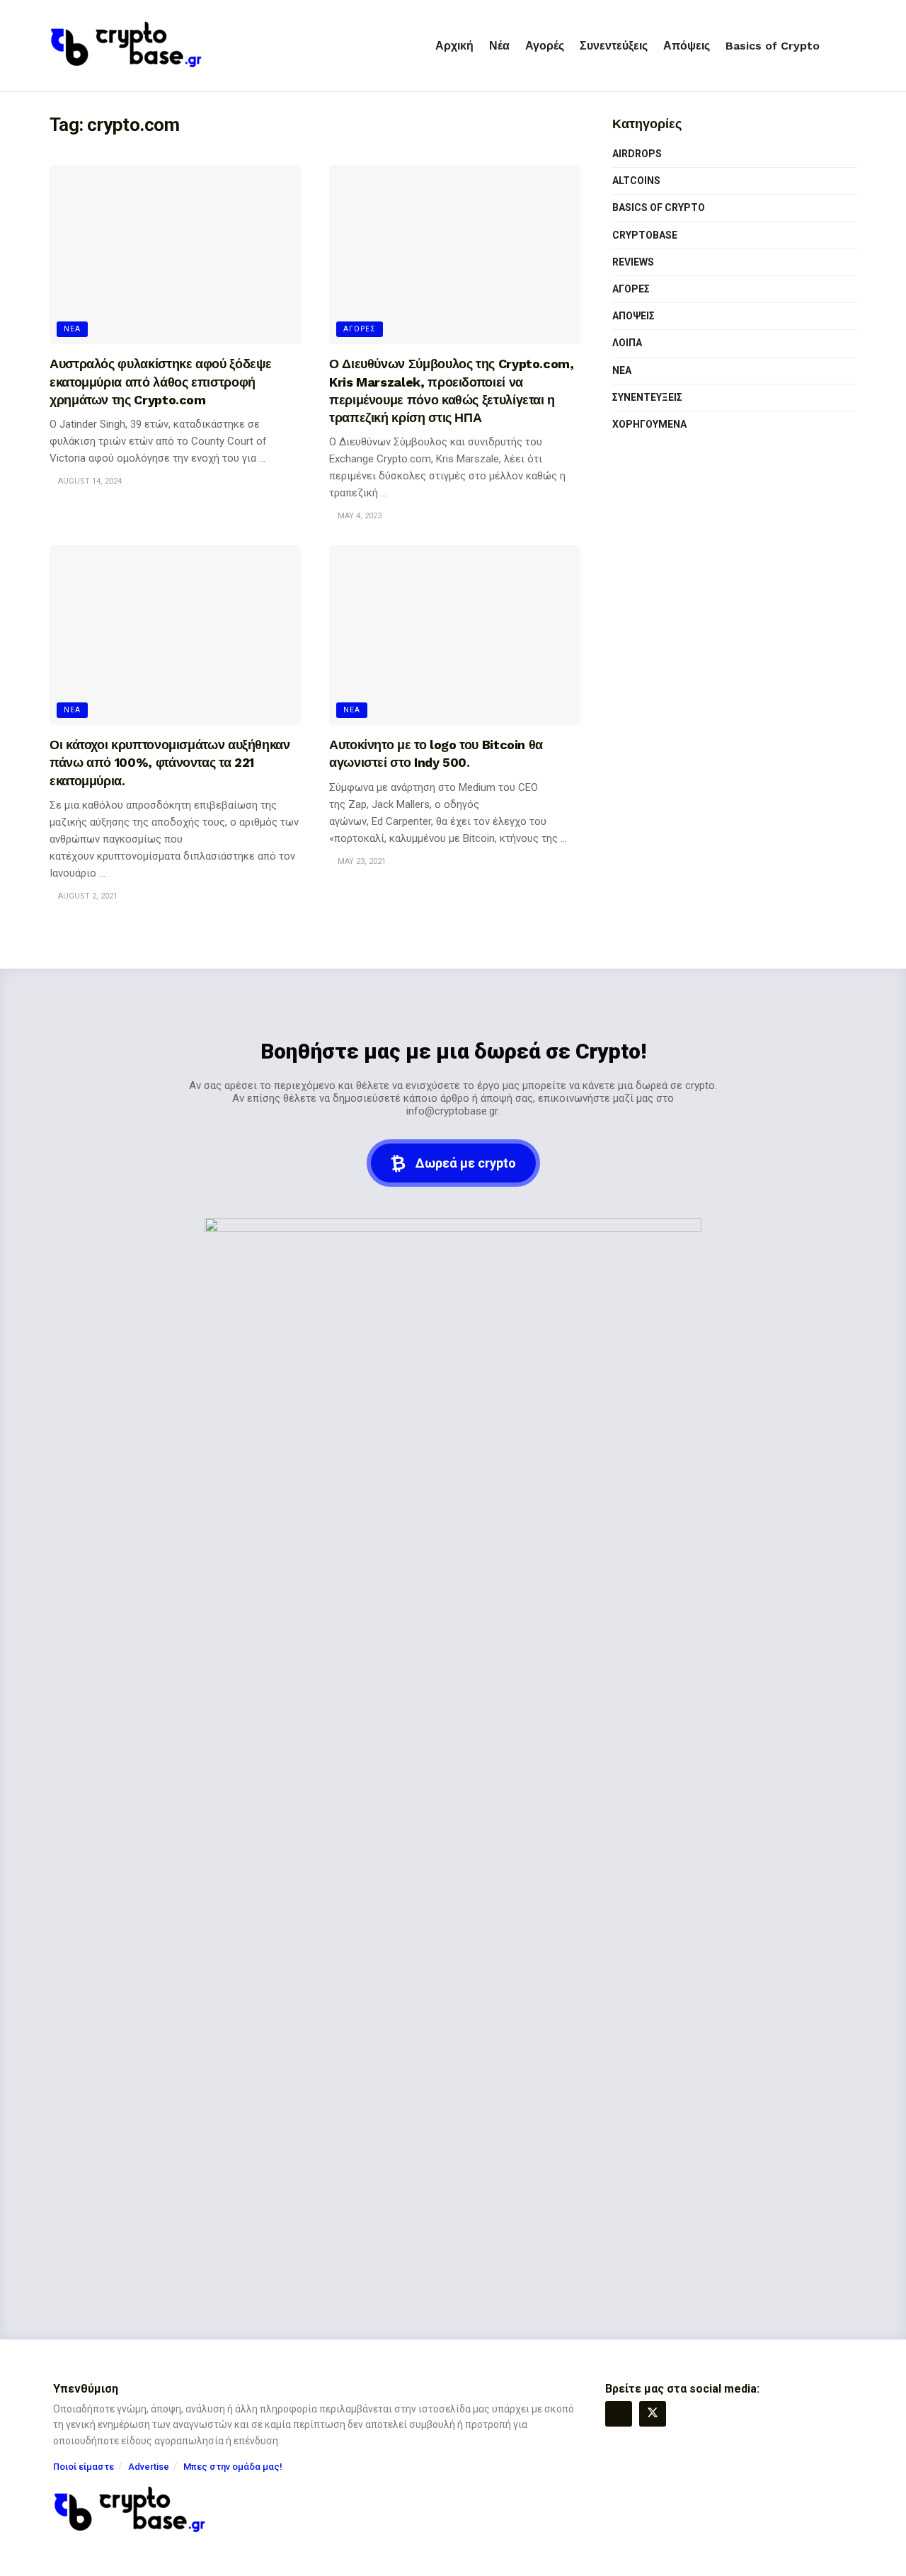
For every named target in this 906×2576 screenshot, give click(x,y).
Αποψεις (633, 316)
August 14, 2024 (89, 481)
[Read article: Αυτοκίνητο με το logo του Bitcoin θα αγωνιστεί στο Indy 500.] (455, 635)
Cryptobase (645, 235)
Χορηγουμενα (649, 424)
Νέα (499, 46)
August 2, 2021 (87, 896)
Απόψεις (687, 46)
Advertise (149, 2467)
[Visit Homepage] (126, 46)
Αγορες (360, 329)
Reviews (633, 262)
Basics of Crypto (773, 46)
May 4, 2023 (359, 516)
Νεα (72, 329)
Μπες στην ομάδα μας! (233, 2467)
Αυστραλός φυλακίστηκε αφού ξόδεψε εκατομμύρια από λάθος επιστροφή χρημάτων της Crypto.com (161, 381)
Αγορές (545, 46)
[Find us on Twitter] (653, 2414)
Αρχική (454, 46)
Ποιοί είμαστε (84, 2467)
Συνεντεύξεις (614, 46)
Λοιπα (627, 343)
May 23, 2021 (361, 861)
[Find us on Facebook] (619, 2414)
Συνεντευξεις (647, 397)
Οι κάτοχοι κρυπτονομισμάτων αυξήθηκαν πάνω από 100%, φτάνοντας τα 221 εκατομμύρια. (170, 762)
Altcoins (636, 181)
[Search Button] (851, 46)
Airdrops (637, 154)
